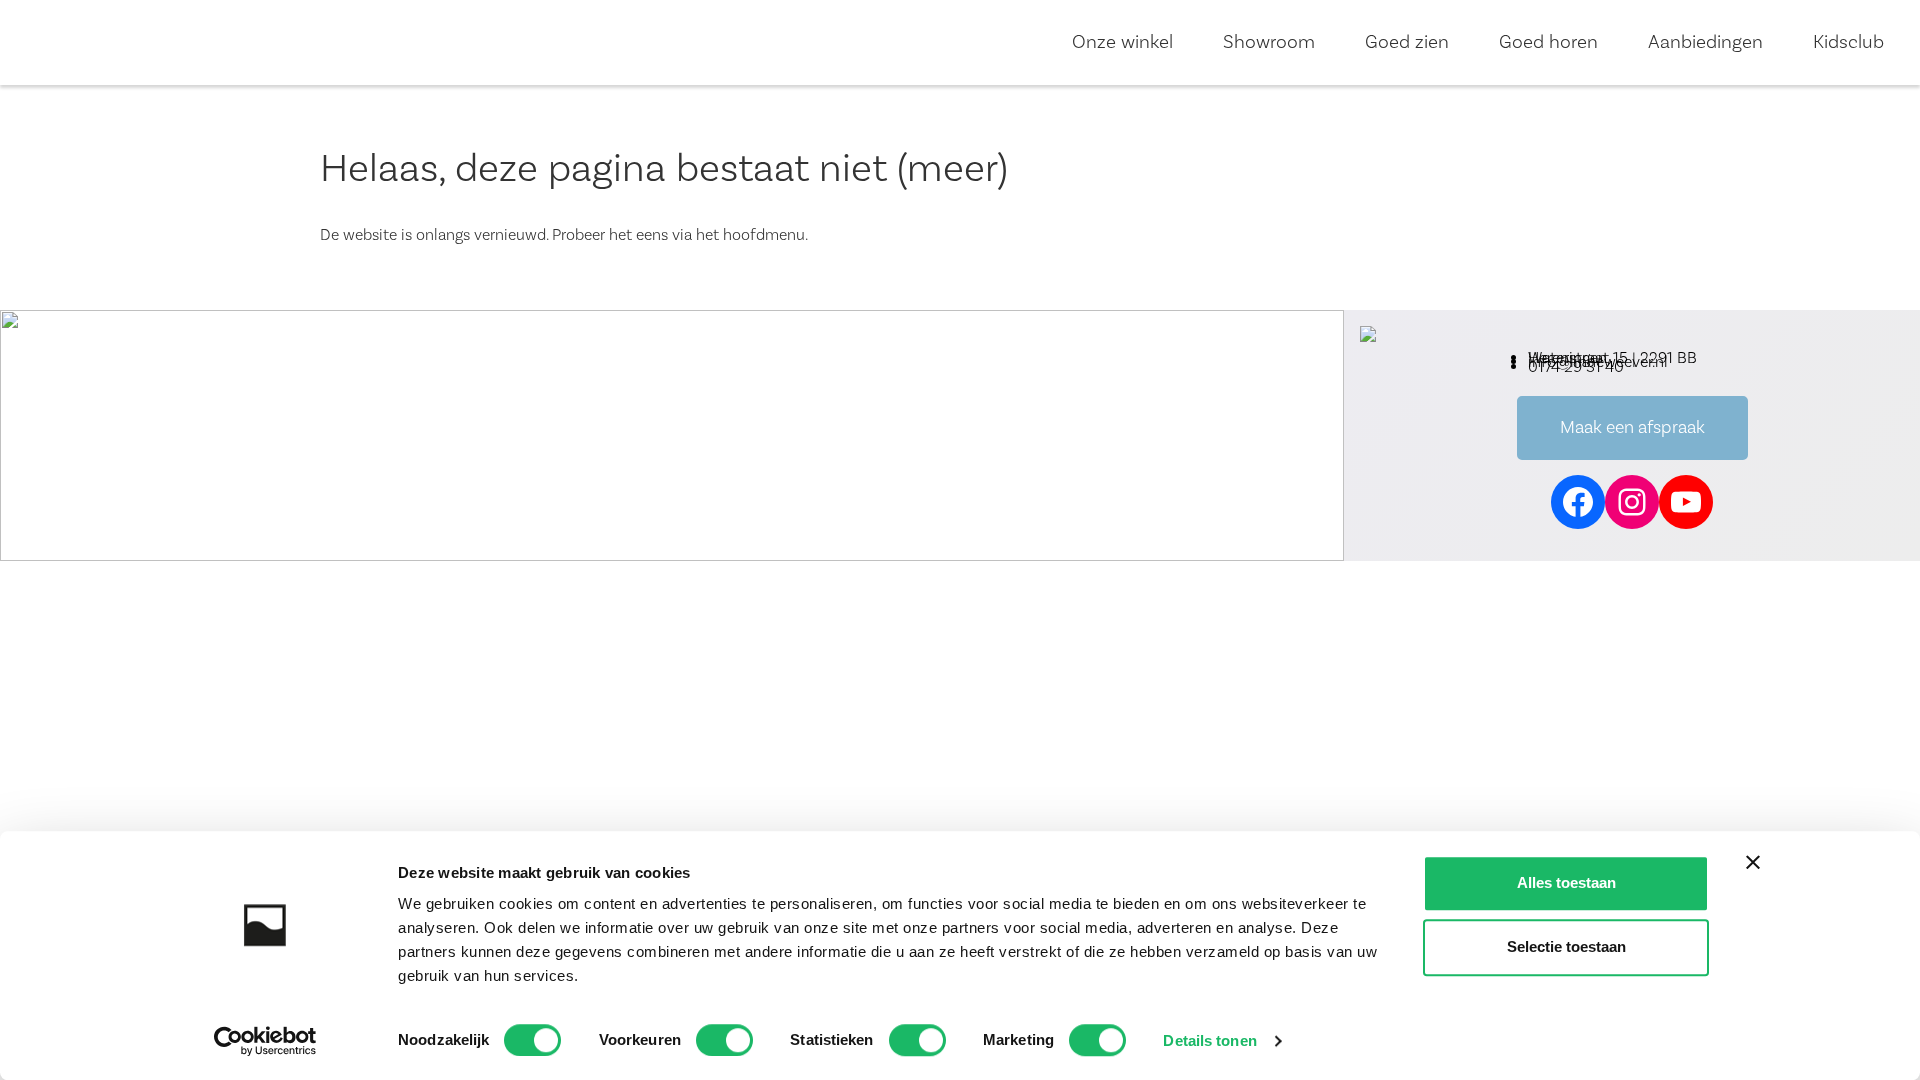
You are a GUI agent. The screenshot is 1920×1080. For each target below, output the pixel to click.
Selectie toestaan (1566, 946)
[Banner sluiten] (1753, 862)
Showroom (1269, 42)
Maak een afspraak (1632, 427)
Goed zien (1407, 42)
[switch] (724, 1040)
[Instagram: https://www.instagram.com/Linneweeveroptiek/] (1632, 502)
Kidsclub (1848, 42)
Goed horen (1548, 42)
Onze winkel (1122, 42)
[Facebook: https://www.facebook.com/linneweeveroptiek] (1578, 502)
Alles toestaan (1566, 882)
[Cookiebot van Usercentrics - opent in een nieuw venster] (265, 1041)
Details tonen (1209, 1040)
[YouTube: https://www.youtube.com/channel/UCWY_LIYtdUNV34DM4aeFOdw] (1686, 502)
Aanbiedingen (1705, 42)
